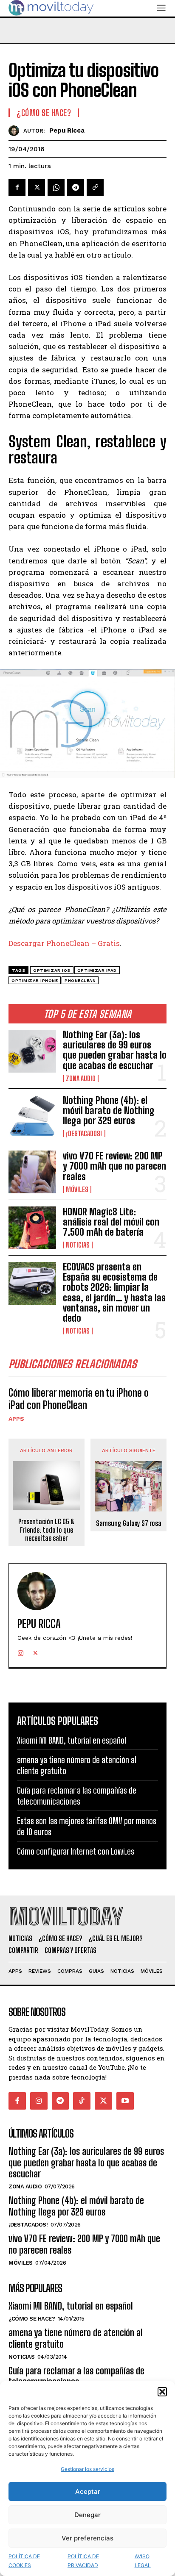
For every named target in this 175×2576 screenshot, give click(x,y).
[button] (162, 2392)
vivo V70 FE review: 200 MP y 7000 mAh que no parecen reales (114, 1166)
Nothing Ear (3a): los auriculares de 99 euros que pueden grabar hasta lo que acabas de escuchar (115, 1050)
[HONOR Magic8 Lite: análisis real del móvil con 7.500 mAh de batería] (32, 1228)
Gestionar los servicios (87, 2469)
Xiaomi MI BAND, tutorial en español (72, 1740)
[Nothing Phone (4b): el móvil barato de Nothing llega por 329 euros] (32, 1116)
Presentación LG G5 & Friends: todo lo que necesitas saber (46, 1529)
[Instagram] (21, 1651)
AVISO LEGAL (143, 2561)
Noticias (78, 1245)
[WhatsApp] (56, 187)
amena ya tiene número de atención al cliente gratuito (76, 2338)
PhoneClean (80, 980)
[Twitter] (37, 187)
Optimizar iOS (52, 970)
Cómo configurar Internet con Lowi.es (76, 1851)
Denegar (87, 2515)
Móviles (77, 1190)
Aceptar (88, 2491)
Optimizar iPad (97, 970)
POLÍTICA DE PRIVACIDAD (83, 2561)
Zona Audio (81, 1079)
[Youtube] (125, 2101)
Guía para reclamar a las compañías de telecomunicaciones (76, 2376)
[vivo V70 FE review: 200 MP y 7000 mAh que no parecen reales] (32, 1172)
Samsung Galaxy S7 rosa (129, 1523)
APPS (16, 1419)
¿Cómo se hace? (44, 113)
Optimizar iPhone (35, 980)
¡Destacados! (84, 1134)
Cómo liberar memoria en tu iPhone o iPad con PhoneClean (79, 1399)
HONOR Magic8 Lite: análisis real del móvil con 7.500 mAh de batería (111, 1222)
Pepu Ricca (67, 130)
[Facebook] (17, 187)
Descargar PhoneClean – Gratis (64, 943)
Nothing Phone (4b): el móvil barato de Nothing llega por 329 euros (109, 1111)
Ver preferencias (87, 2538)
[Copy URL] (95, 187)
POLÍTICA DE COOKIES (24, 2561)
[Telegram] (76, 187)
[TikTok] (82, 2101)
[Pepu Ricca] (16, 131)
